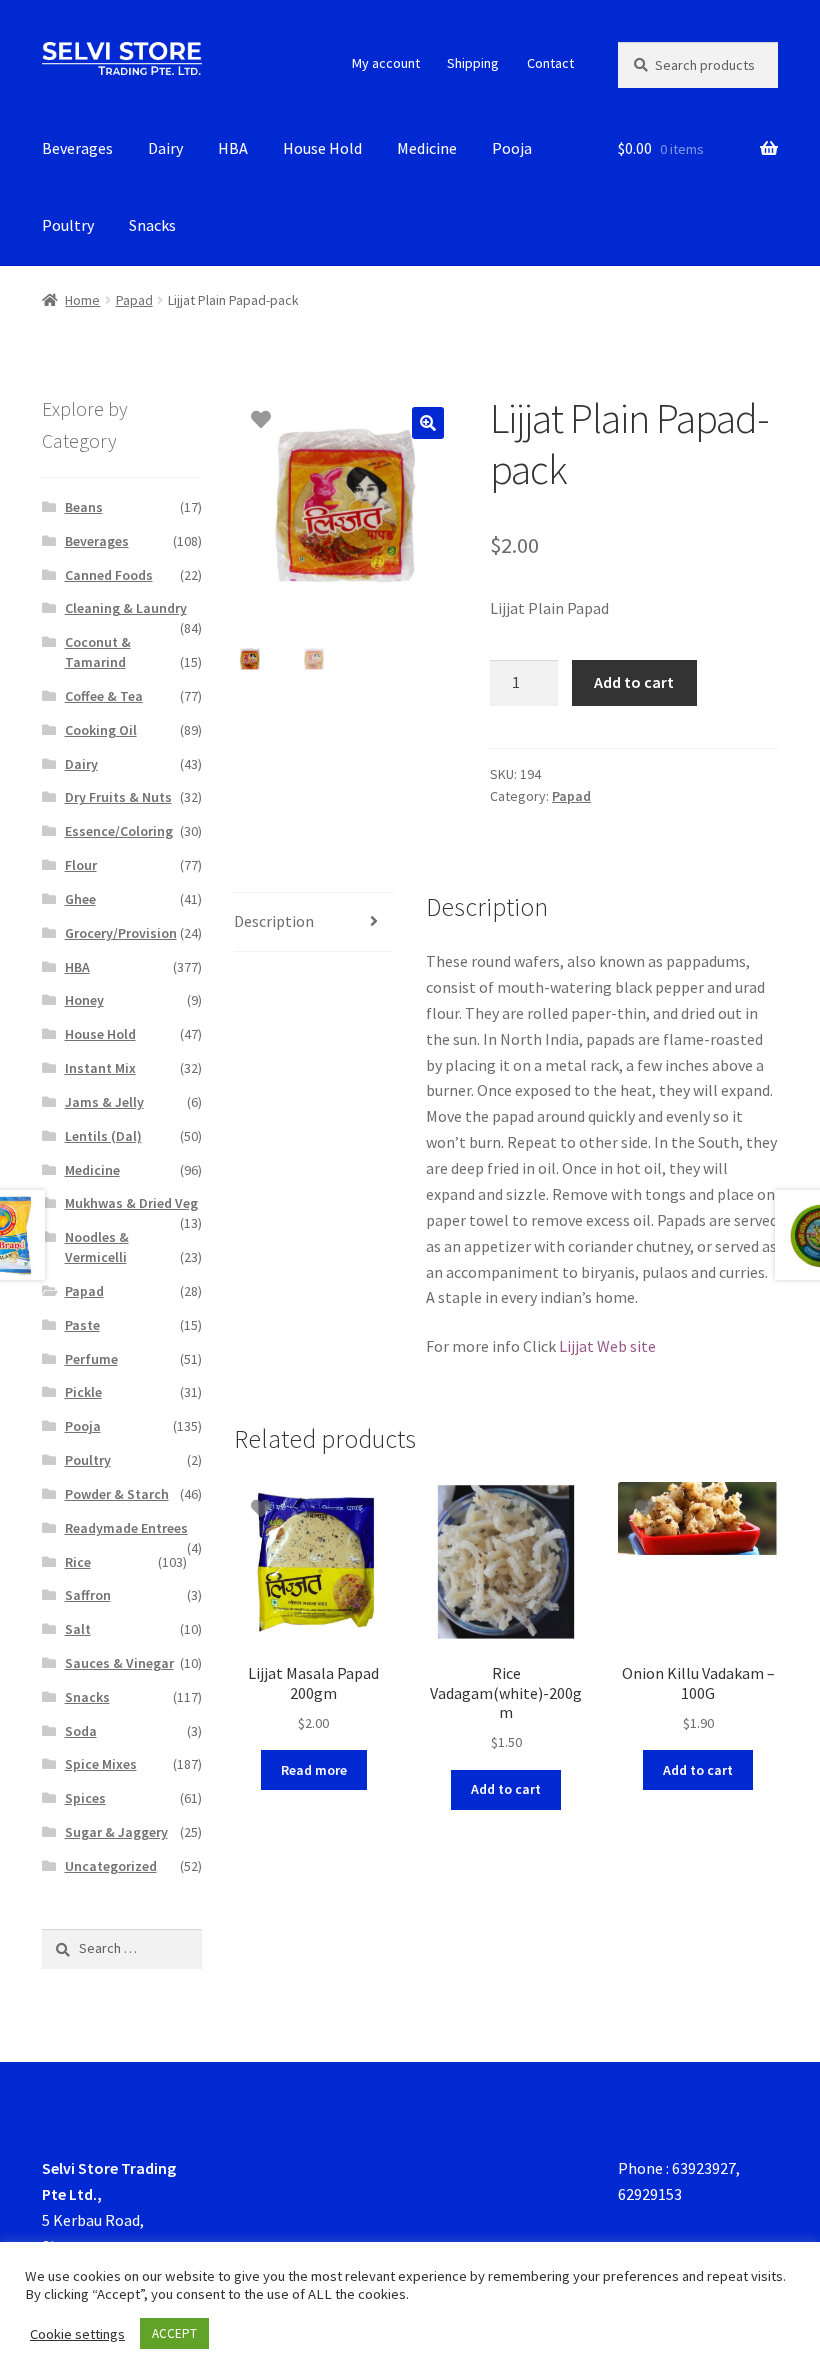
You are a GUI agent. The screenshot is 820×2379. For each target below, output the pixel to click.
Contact (550, 63)
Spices (85, 1798)
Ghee (80, 899)
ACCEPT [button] (174, 2333)
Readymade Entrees (126, 1528)
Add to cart (634, 682)
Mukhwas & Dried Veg (131, 1203)
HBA (233, 148)
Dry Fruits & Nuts (118, 797)
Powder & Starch (117, 1494)
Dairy (165, 148)
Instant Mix (100, 1068)
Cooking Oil (101, 730)
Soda (81, 1731)
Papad (134, 300)
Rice (78, 1562)
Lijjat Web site (607, 1346)
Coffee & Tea (104, 696)
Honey (84, 1000)
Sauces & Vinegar (119, 1663)
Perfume (91, 1359)
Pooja (512, 148)
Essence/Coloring (119, 831)
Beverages (77, 148)
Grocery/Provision (121, 933)
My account (386, 63)
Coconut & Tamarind (98, 652)
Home (82, 300)
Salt (78, 1629)
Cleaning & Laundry (126, 608)
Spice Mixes (101, 1764)
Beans (84, 507)
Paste (82, 1325)
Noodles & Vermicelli (97, 1247)
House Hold (322, 148)
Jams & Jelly (104, 1102)
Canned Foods (109, 575)
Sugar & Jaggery (116, 1832)
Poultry (68, 225)
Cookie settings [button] (77, 2334)
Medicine (427, 148)
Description (274, 921)
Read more (314, 1770)
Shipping (473, 63)
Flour (81, 865)
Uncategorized (111, 1866)
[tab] (314, 922)
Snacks (152, 225)
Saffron (88, 1595)
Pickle (83, 1392)
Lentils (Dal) (103, 1136)
